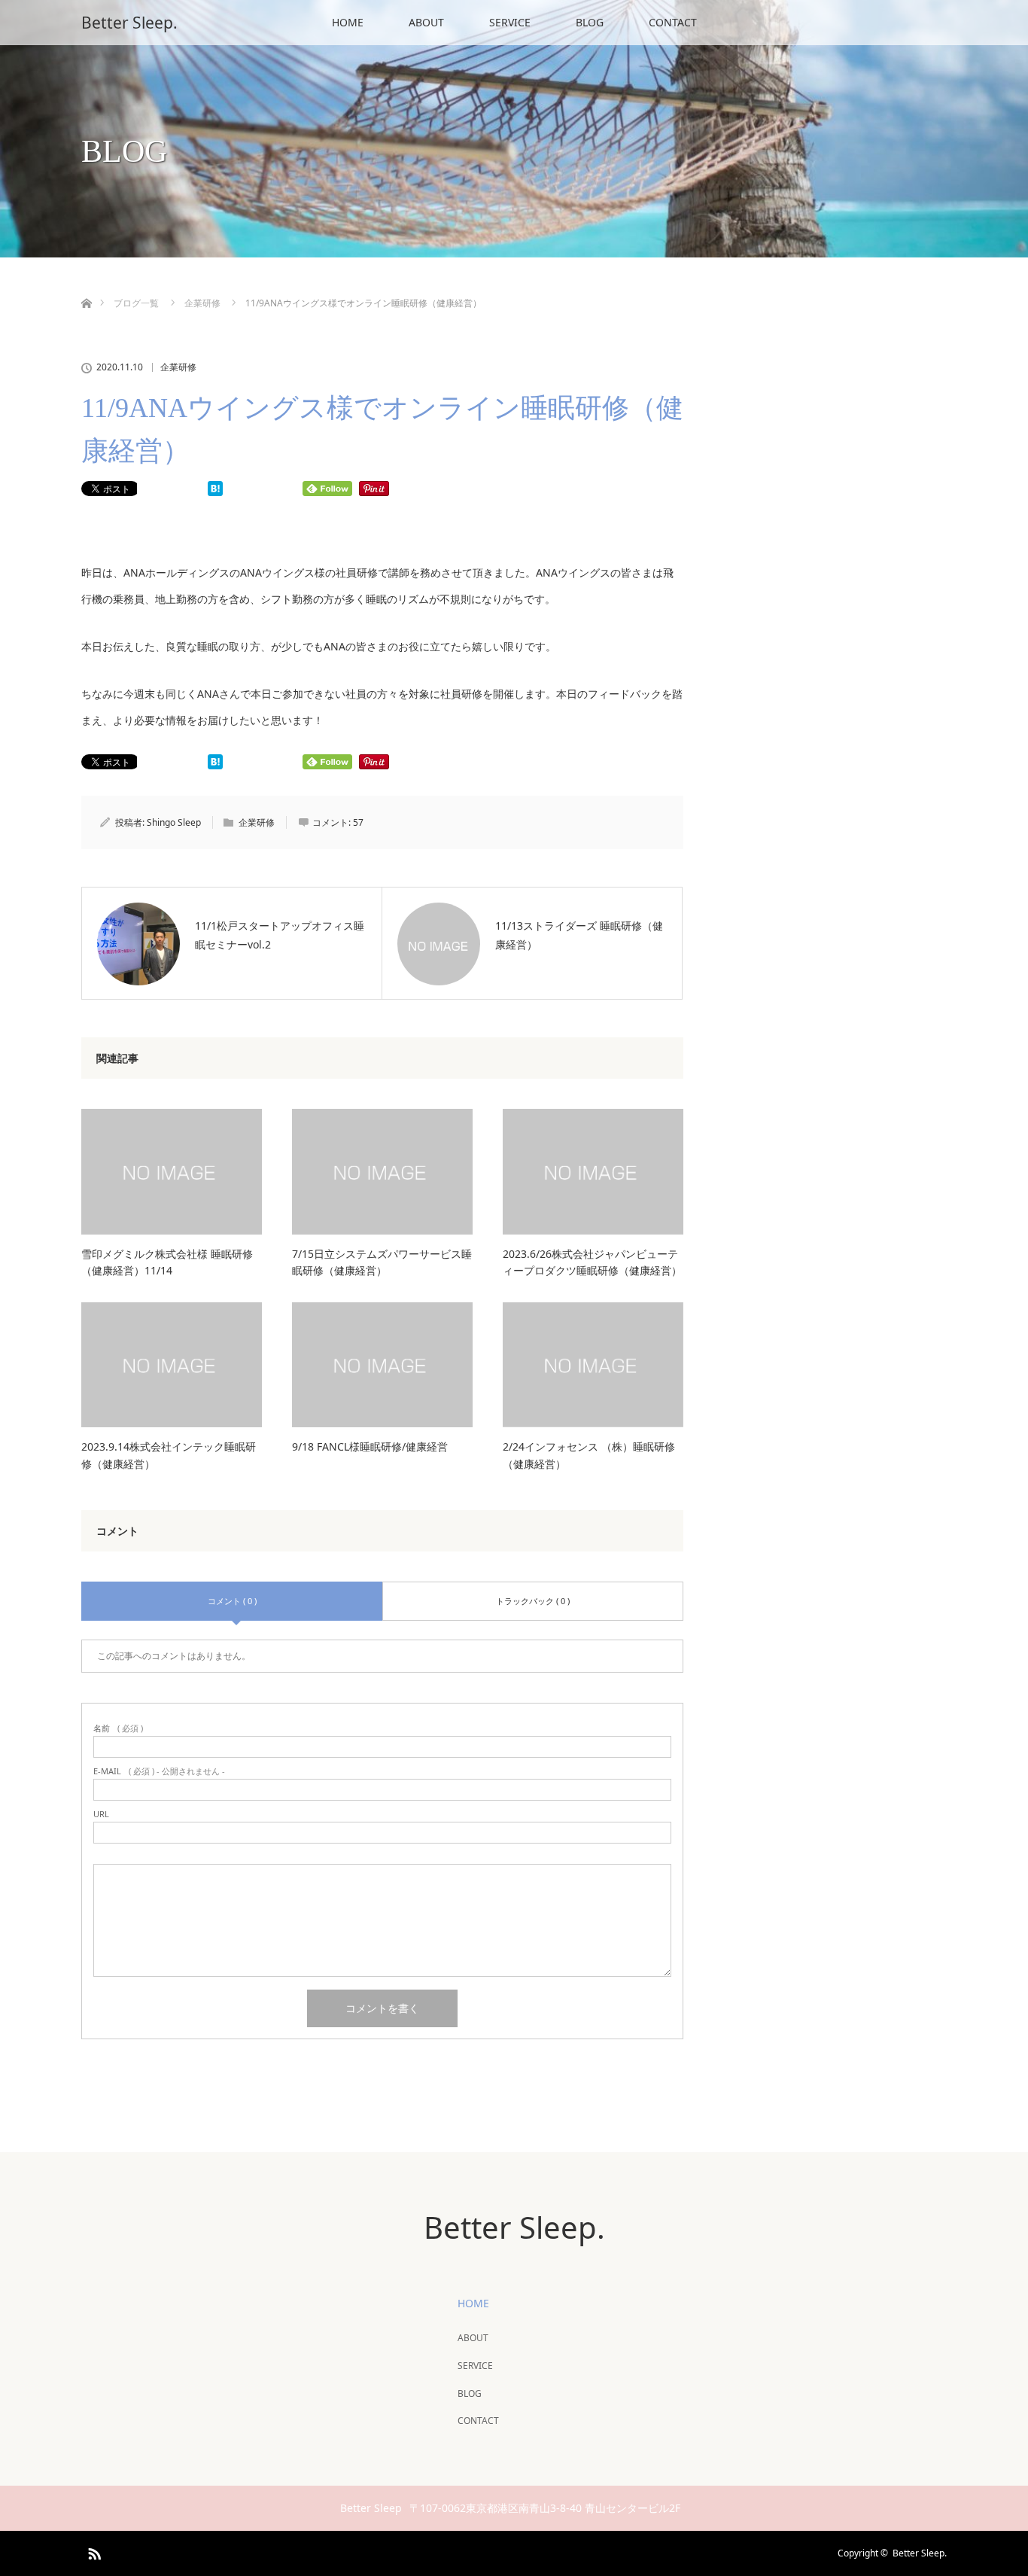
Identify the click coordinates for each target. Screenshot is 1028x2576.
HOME (348, 22)
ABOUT (426, 22)
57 (358, 822)
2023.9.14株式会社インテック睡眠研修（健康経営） (169, 1455)
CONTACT (673, 22)
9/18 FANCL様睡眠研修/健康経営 (370, 1446)
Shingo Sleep (174, 822)
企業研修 (178, 367)
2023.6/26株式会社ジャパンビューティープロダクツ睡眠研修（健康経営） (592, 1262)
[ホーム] (86, 286)
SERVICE (510, 22)
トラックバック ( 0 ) (533, 1601)
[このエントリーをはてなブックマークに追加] (215, 492)
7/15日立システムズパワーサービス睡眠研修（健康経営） (382, 1262)
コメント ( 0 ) (232, 1601)
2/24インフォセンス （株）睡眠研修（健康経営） (589, 1455)
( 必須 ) (118, 1728)
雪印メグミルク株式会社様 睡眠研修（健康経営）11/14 (167, 1262)
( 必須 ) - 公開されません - (159, 1771)
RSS (93, 2551)
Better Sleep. (129, 23)
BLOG (590, 22)
